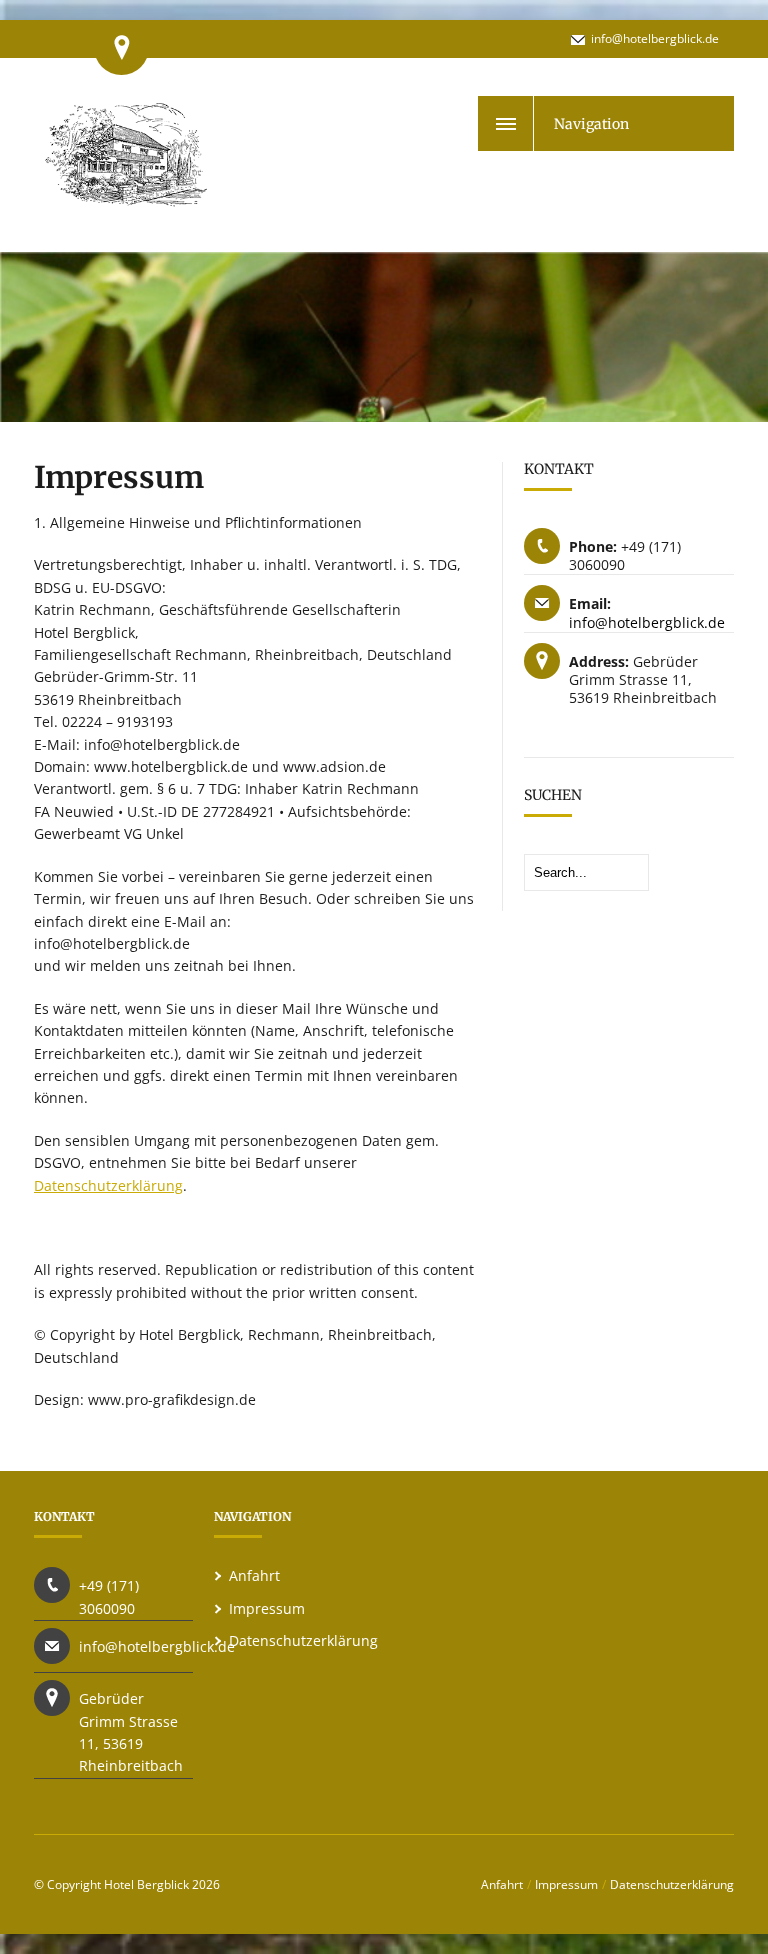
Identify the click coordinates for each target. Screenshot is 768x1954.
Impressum (267, 1608)
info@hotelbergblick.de (655, 38)
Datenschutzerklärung (108, 1185)
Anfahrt (254, 1575)
